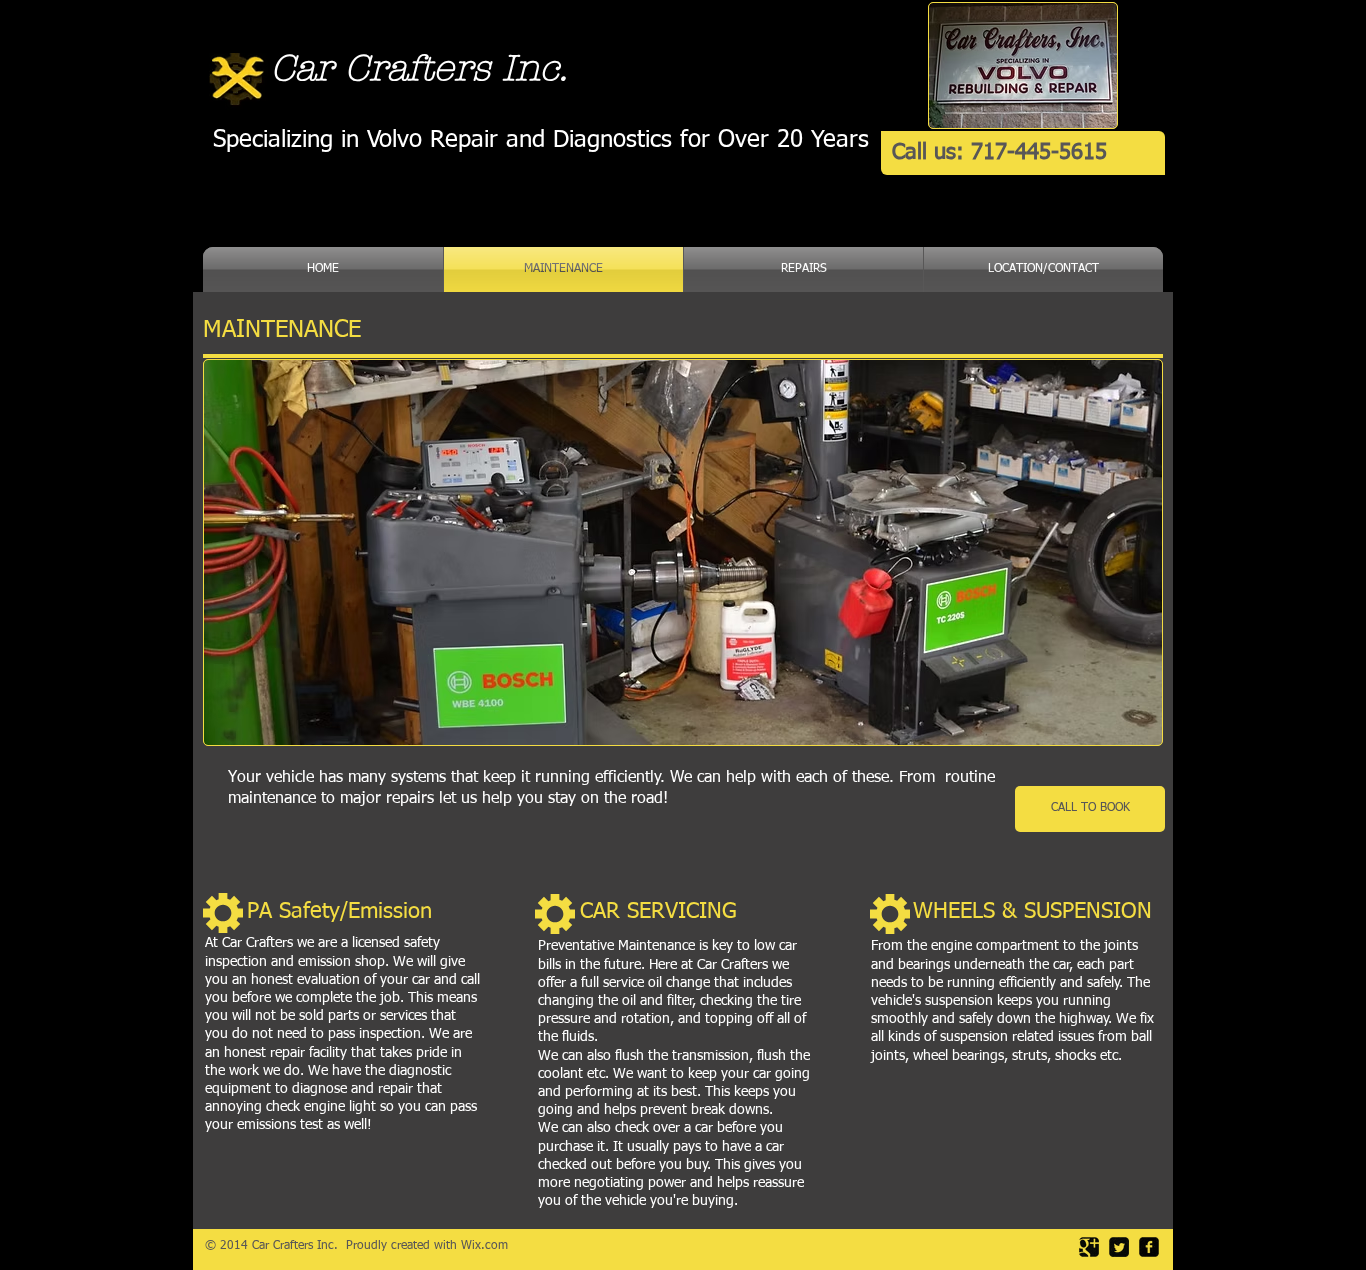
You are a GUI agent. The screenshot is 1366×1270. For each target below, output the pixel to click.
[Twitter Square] (1119, 1247)
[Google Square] (1089, 1247)
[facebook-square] (1149, 1247)
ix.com (490, 1246)
